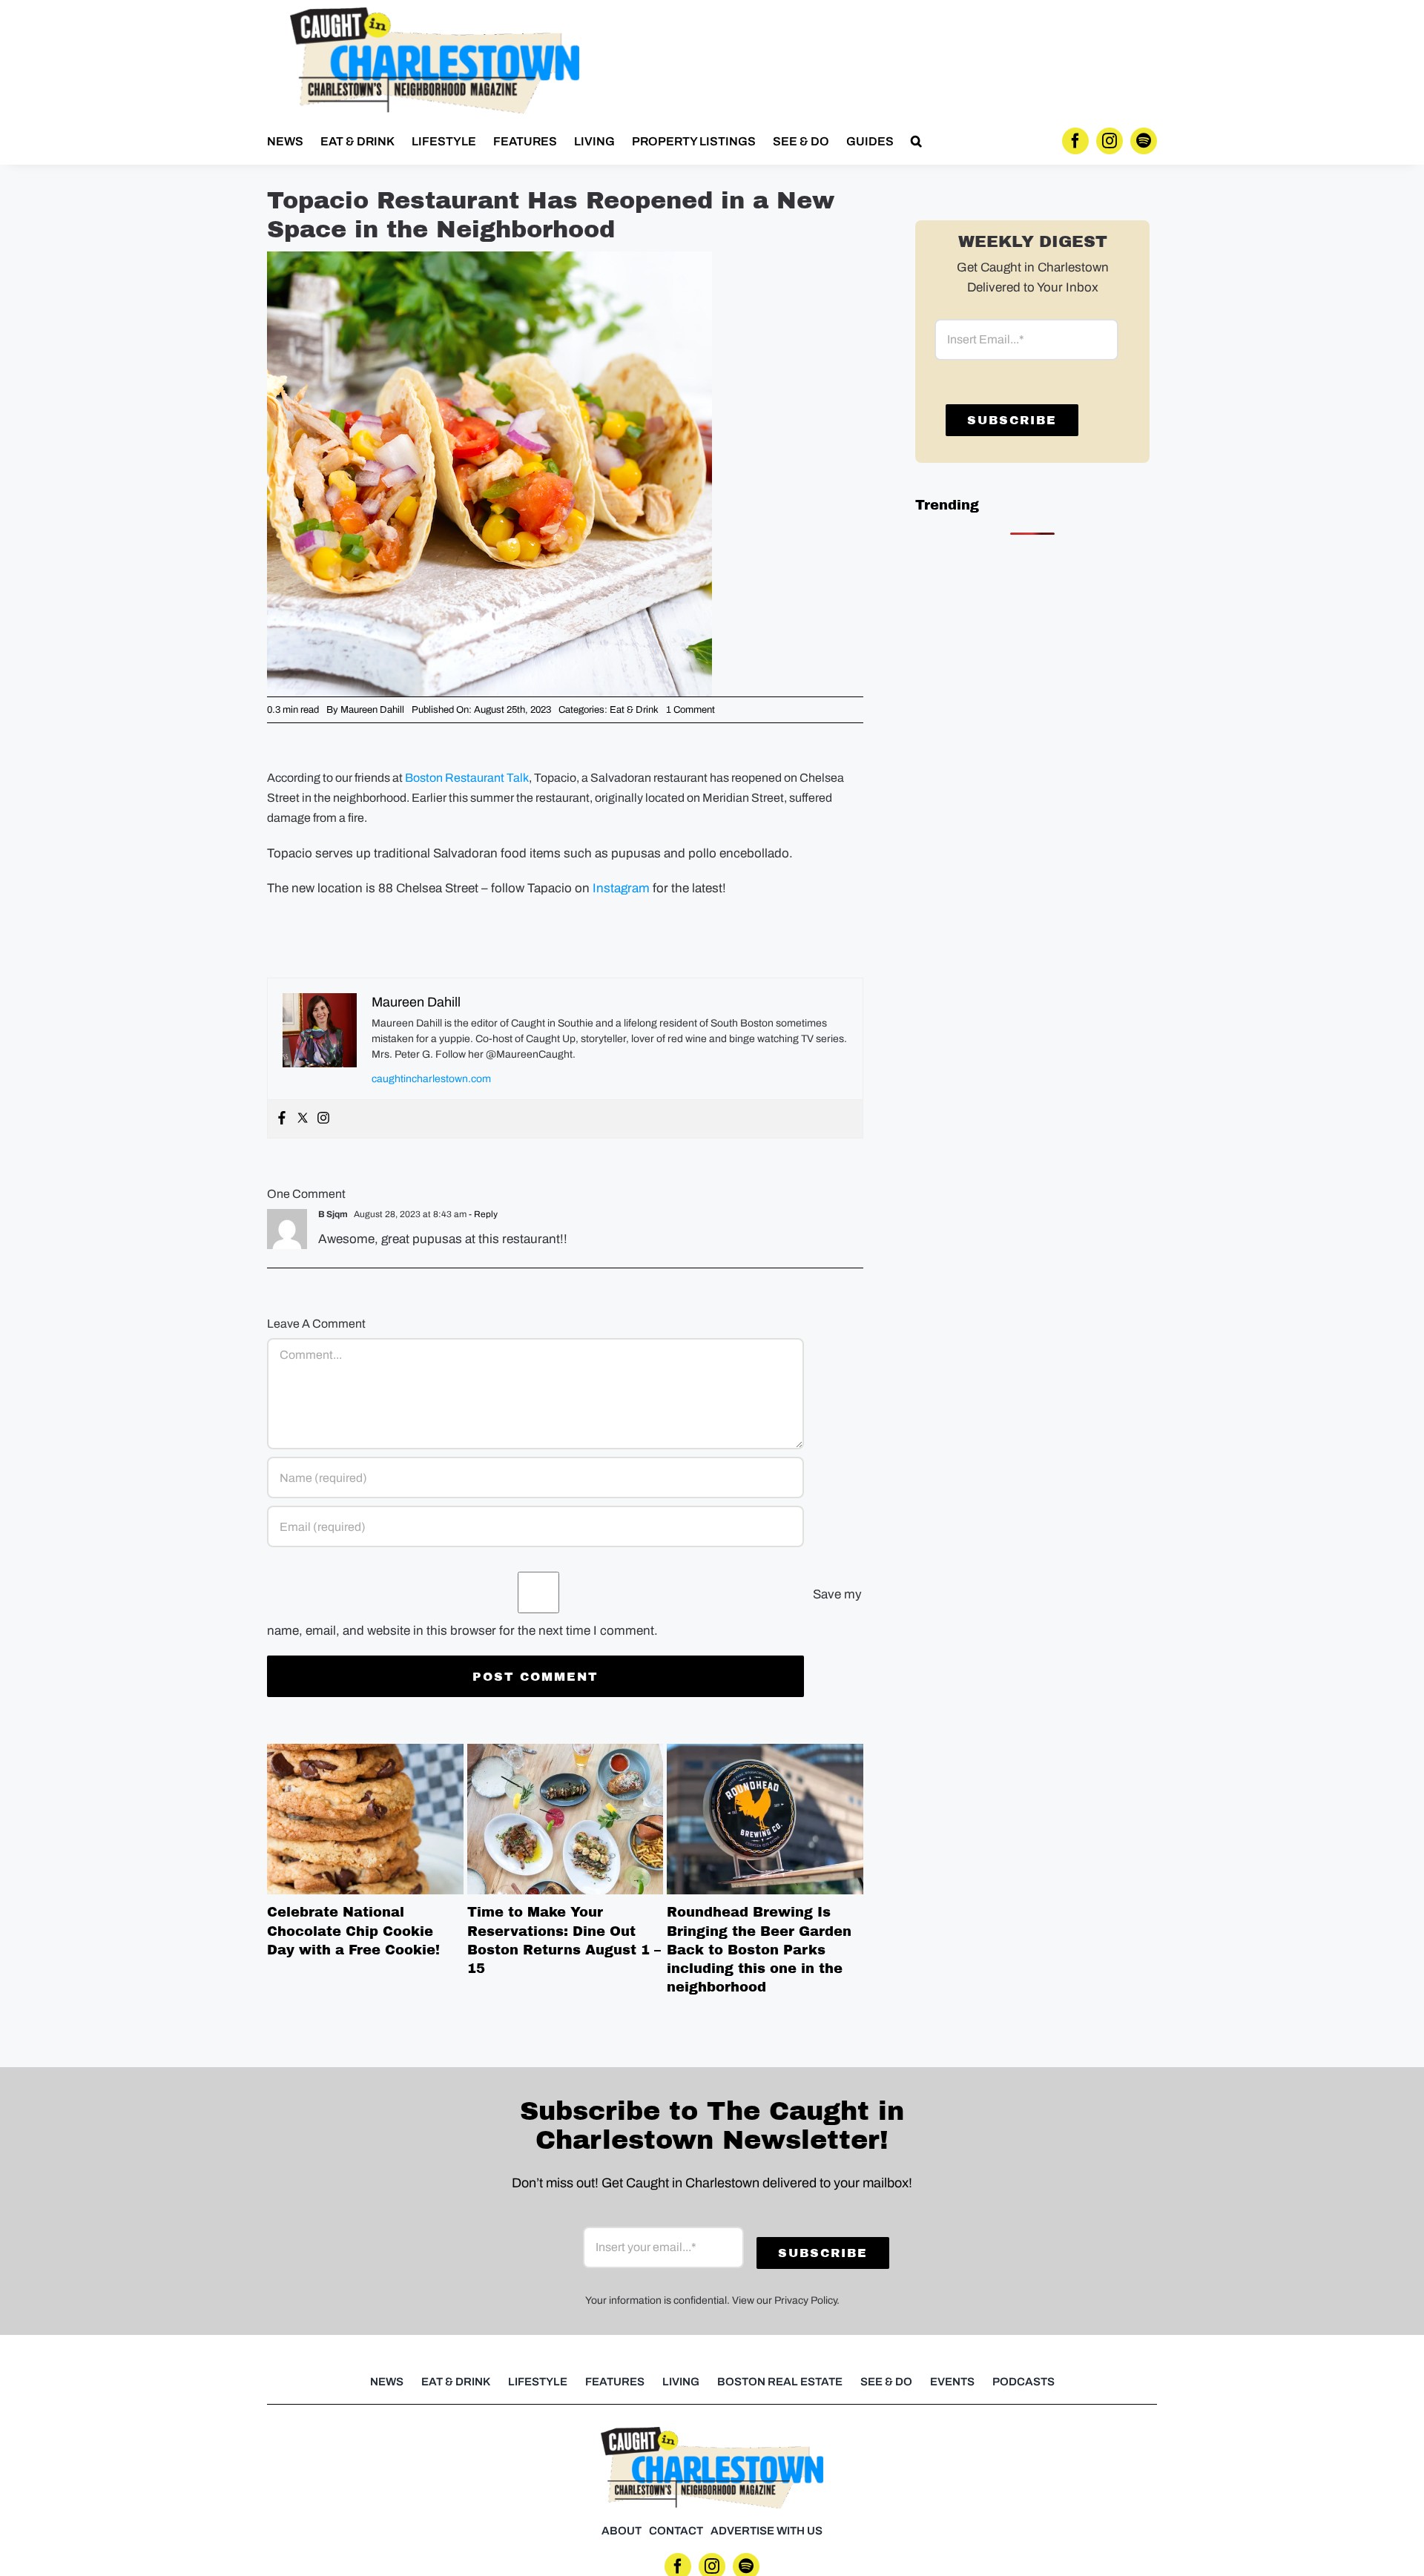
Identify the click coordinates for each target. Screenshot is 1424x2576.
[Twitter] (303, 1119)
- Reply (482, 1214)
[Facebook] (282, 1119)
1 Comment (690, 710)
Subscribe (1012, 420)
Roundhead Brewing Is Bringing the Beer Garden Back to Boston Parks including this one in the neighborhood (765, 1819)
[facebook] (1075, 141)
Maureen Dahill (372, 710)
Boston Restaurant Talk (467, 778)
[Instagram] (323, 1119)
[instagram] (1110, 141)
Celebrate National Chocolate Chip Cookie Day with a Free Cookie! (365, 1819)
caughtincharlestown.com (431, 1079)
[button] (916, 141)
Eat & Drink (634, 710)
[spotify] (1144, 141)
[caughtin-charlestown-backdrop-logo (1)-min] (435, 14)
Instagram (620, 888)
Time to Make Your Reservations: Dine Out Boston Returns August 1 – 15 (565, 1819)
